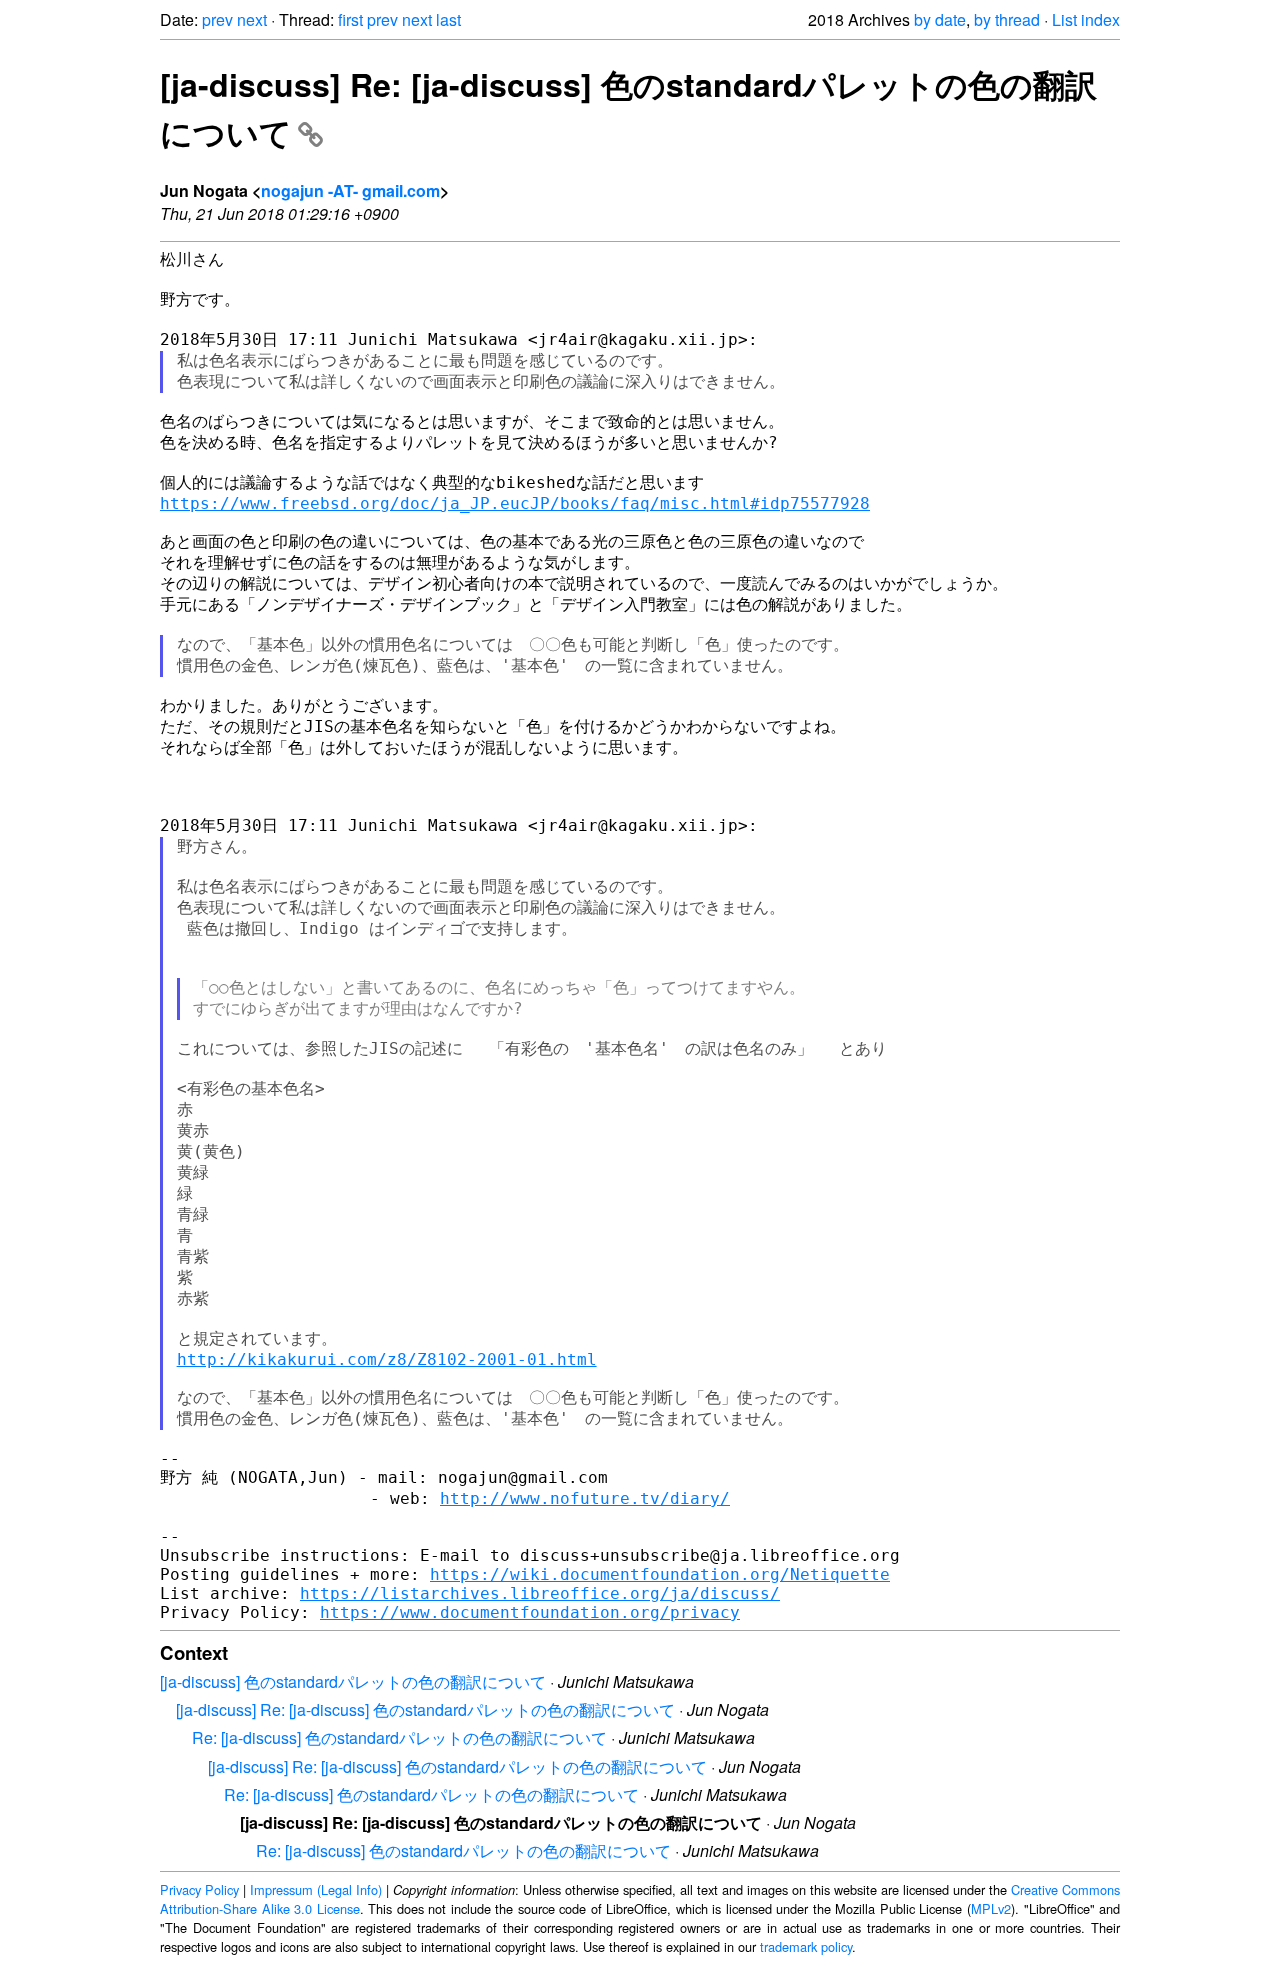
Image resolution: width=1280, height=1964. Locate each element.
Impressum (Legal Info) (316, 1889)
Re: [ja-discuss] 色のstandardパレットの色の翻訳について (399, 1737)
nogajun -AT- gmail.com (350, 190)
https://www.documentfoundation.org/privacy (530, 1612)
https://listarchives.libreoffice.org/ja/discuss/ (540, 1593)
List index (1086, 19)
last (448, 19)
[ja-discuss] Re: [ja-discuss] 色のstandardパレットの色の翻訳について (425, 1709)
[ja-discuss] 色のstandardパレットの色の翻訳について (353, 1681)
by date (940, 19)
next (252, 19)
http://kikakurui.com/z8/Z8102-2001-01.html (387, 1359)
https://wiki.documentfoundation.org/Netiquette (660, 1574)
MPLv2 (991, 1908)
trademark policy (806, 1946)
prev (217, 19)
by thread (1007, 19)
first (350, 19)
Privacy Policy (199, 1889)
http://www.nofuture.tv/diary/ (585, 1498)
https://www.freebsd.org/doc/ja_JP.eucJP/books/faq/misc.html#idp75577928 (515, 503)
